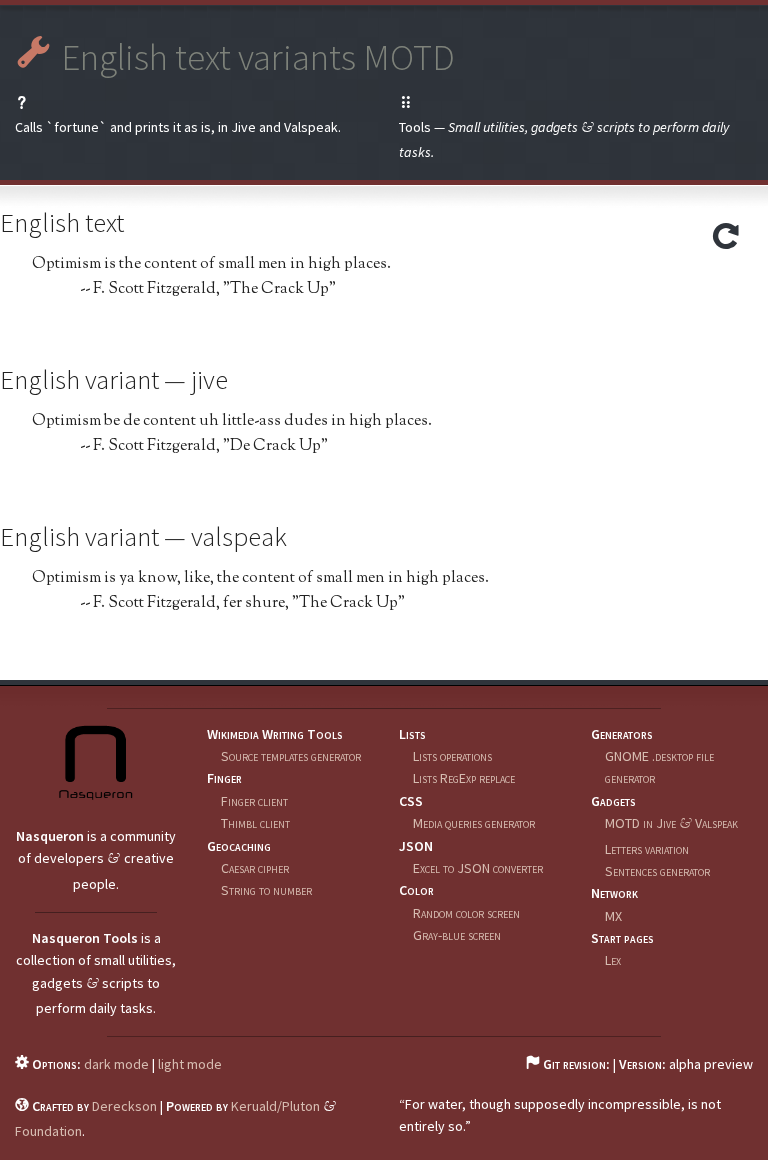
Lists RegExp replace (464, 778)
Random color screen (466, 913)
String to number (266, 890)
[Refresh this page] (726, 242)
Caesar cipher (255, 868)
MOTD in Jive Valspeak (671, 823)
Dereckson (124, 1106)
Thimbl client (255, 823)
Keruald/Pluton (275, 1106)
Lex (613, 960)
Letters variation (647, 849)
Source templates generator (291, 756)
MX (613, 916)
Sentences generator (657, 871)
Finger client (254, 801)
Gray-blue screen (457, 935)
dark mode (116, 1064)
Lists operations (452, 756)
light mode (190, 1064)
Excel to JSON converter (478, 868)
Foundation (48, 1131)
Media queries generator (474, 823)
